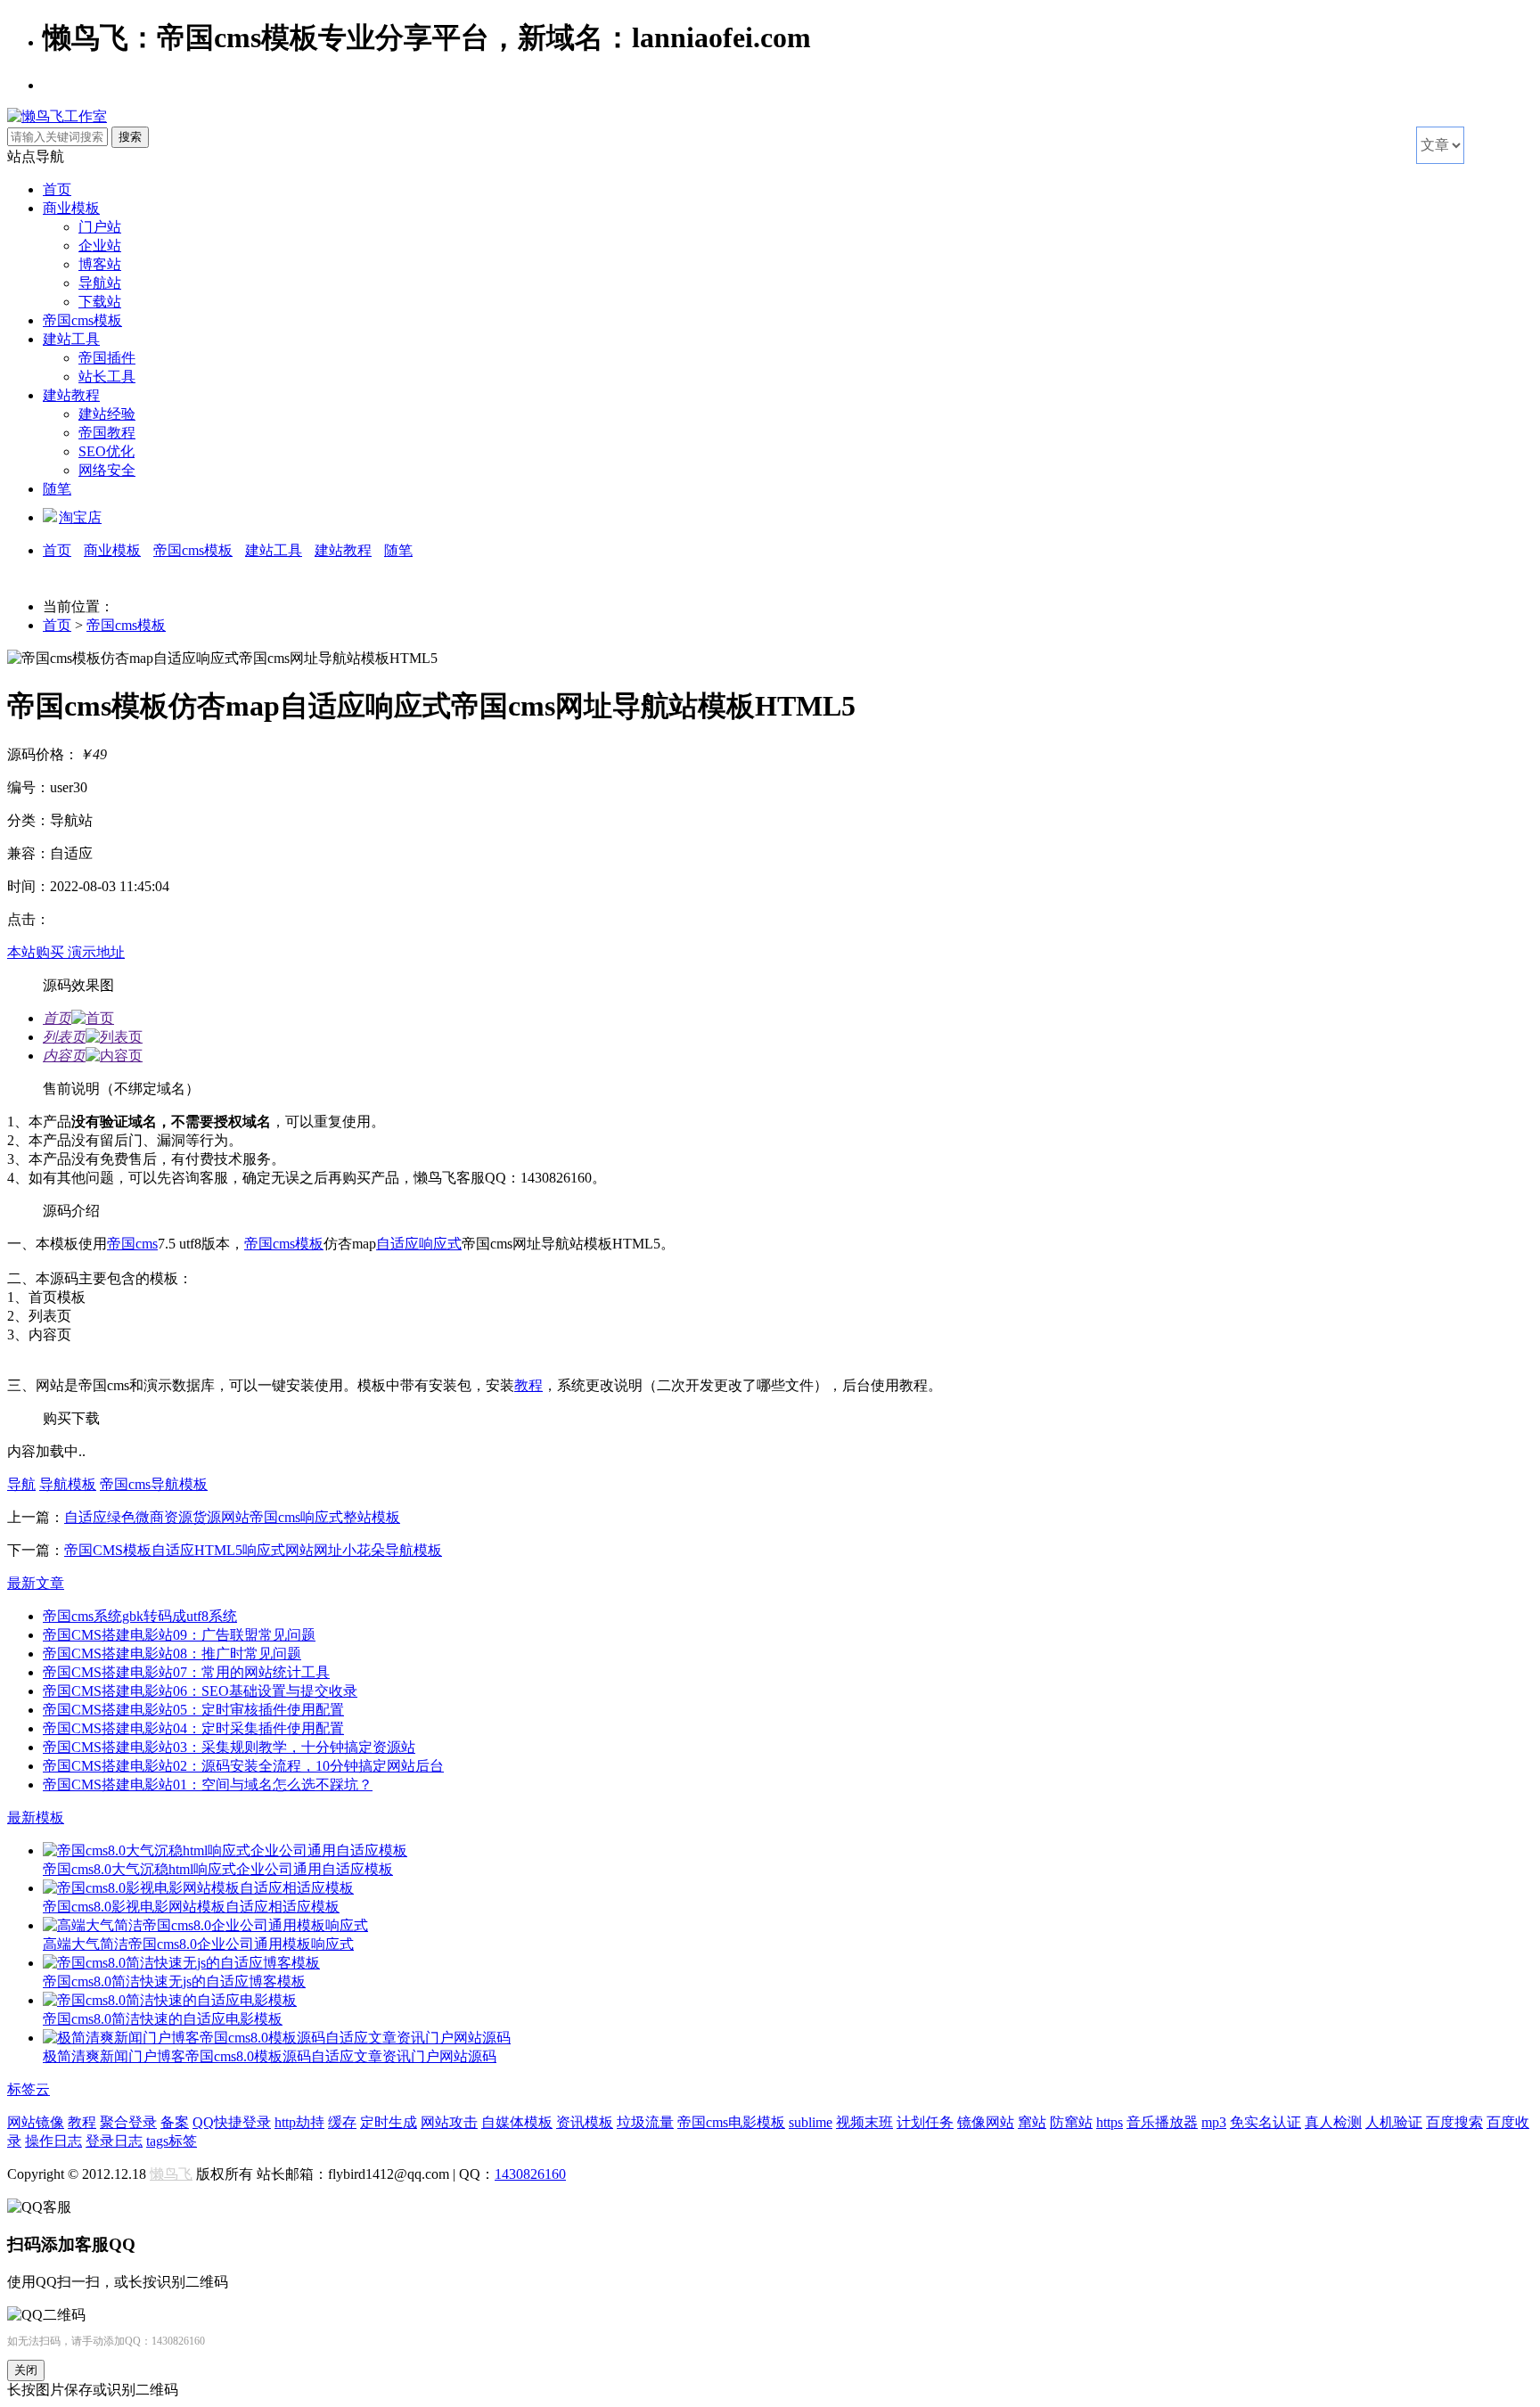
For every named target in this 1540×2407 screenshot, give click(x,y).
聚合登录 (128, 2122)
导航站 (100, 283)
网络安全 (107, 470)
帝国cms (132, 1244)
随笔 (57, 489)
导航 (21, 1484)
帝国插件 (107, 358)
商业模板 (71, 208)
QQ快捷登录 (232, 2122)
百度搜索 (1454, 2122)
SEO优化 (106, 451)
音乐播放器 (1162, 2122)
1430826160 (530, 2174)
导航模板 (68, 1484)
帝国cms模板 (82, 320)
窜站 (1032, 2122)
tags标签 (172, 2141)
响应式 (440, 1244)
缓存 (342, 2122)
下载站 (100, 302)
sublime (811, 2122)
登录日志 (114, 2141)
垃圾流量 (645, 2122)
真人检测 (1333, 2122)
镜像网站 (986, 2122)
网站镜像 (36, 2122)
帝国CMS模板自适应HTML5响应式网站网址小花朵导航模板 (253, 1550)
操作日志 (53, 2141)
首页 (57, 189)
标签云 (29, 2089)
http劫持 (299, 2122)
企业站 (100, 246)
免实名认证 (1266, 2122)
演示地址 (96, 952)
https (1110, 2122)
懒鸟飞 (171, 2174)
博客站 (100, 264)
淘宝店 (80, 517)
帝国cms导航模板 (154, 1484)
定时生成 (389, 2122)
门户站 (100, 227)
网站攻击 (449, 2122)
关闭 (26, 2370)
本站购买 (37, 952)
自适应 (397, 1244)
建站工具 (71, 339)
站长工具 (107, 377)
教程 (528, 1385)
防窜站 (1071, 2122)
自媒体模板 (517, 2122)
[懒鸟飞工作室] (57, 116)
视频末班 (864, 2122)
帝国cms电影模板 (731, 2122)
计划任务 (925, 2122)
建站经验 (107, 414)
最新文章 (36, 1583)
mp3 (1214, 2122)
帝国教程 (107, 433)
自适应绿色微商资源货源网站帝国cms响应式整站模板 (232, 1517)
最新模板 (36, 1818)
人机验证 (1394, 2122)
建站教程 (71, 395)
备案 (175, 2122)
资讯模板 (585, 2122)
